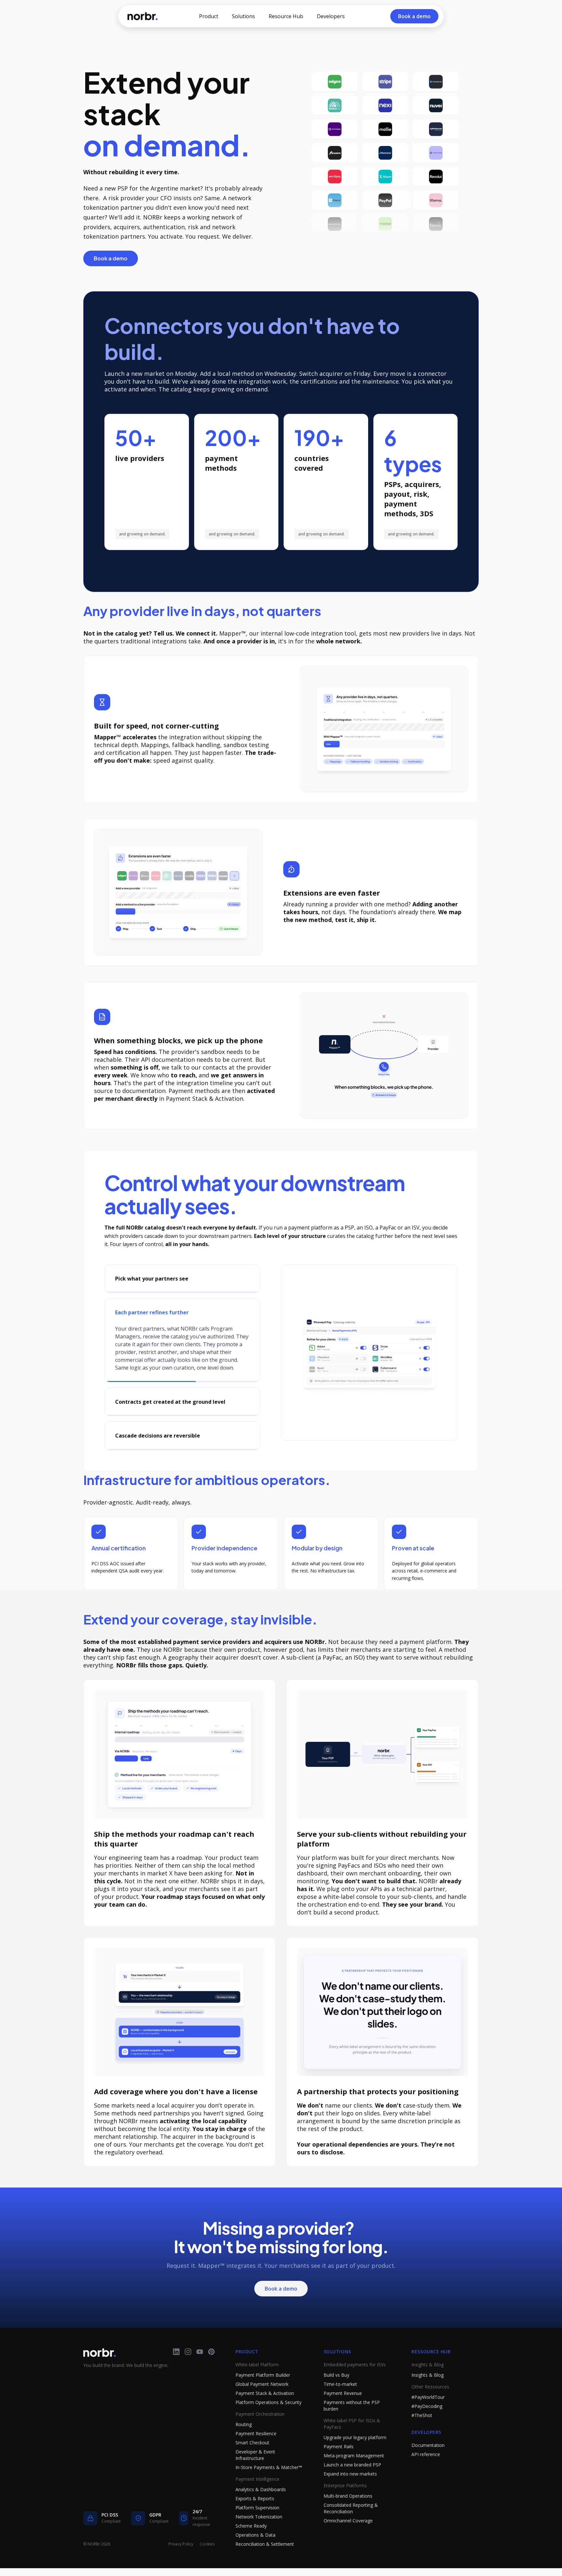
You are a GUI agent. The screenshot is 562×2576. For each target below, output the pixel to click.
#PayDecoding (427, 2422)
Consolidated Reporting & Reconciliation (351, 2524)
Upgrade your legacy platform (355, 2453)
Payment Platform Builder (263, 2391)
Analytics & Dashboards (261, 2505)
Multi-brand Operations (348, 2511)
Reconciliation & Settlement (265, 2560)
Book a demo (111, 258)
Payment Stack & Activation (265, 2409)
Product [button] (209, 16)
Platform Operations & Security (268, 2418)
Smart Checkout (252, 2458)
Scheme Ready (251, 2541)
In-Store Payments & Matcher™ (269, 2483)
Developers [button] (331, 16)
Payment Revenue (343, 2409)
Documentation (428, 2461)
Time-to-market (340, 2400)
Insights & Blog (428, 2391)
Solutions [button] (243, 16)
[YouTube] (200, 2367)
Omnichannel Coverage (348, 2536)
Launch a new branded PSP (352, 2480)
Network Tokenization (259, 2532)
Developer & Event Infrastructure (255, 2471)
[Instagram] (188, 2367)
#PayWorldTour (428, 2413)
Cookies (207, 2560)
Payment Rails (339, 2462)
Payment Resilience (256, 2449)
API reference (426, 2470)
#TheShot (422, 2431)
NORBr (142, 16)
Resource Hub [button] (286, 16)
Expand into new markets (350, 2489)
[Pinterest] (211, 2367)
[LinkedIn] (176, 2367)
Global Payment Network (262, 2400)
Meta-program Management (354, 2471)
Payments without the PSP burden (352, 2421)
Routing (244, 2440)
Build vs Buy (336, 2391)
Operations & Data (255, 2550)
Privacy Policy (181, 2560)
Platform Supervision (257, 2523)
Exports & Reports (255, 2514)
